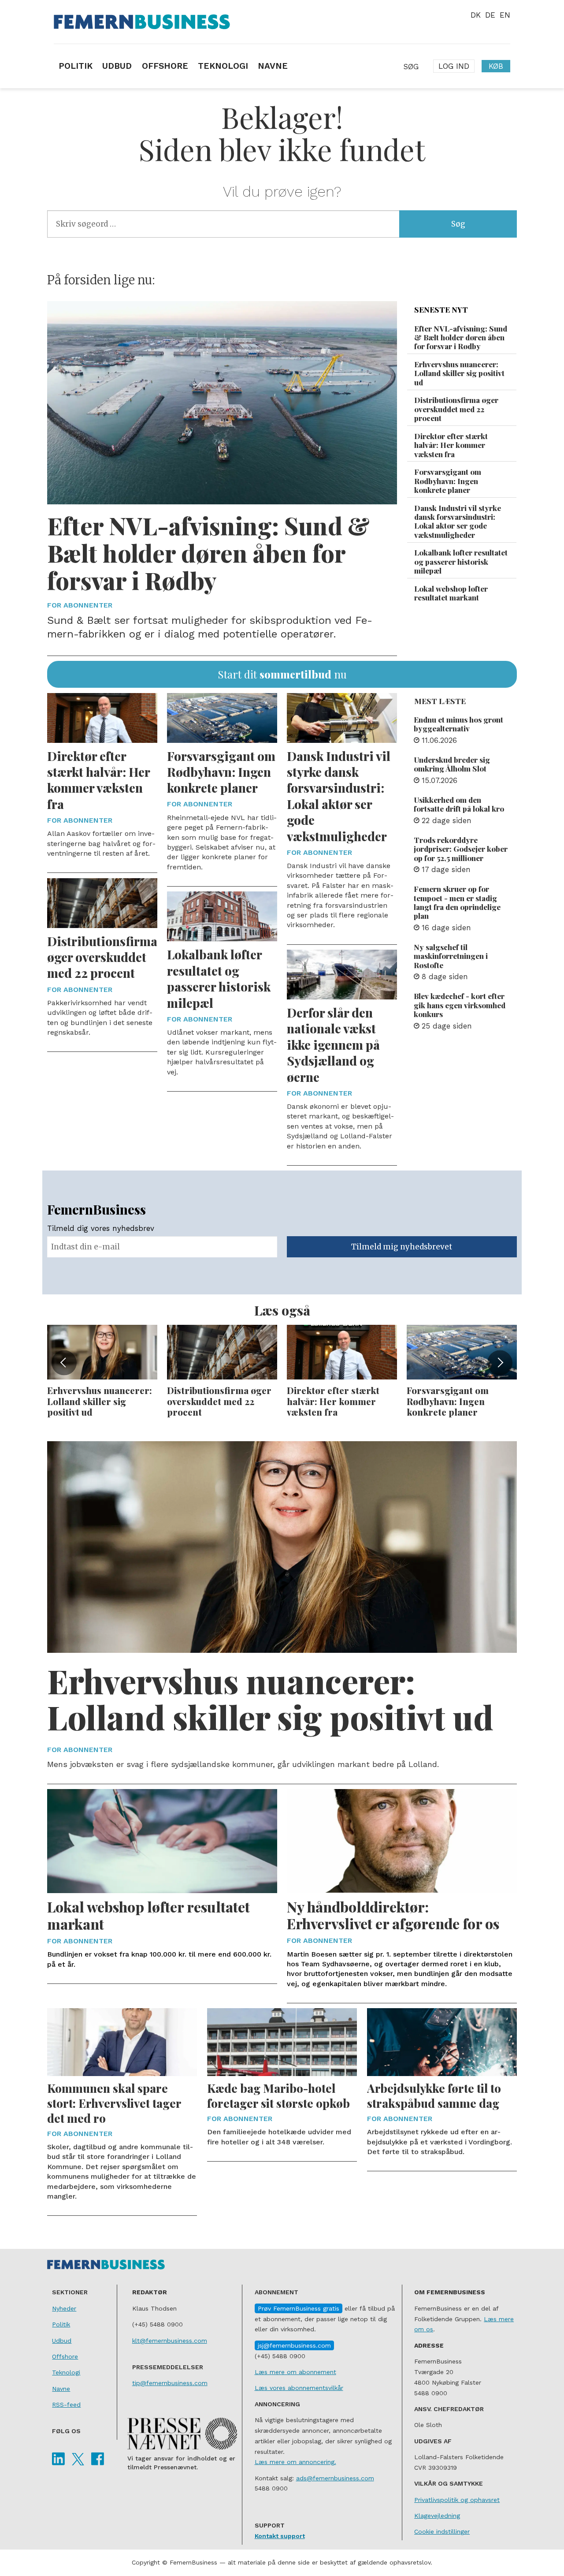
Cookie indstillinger (442, 2531)
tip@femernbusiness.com (170, 2383)
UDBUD (117, 66)
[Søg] (411, 66)
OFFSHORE (165, 66)
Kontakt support (280, 2536)
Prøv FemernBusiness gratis (299, 2308)
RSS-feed (66, 2405)
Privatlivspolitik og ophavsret (457, 2500)
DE (490, 15)
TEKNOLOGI (223, 66)
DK (476, 15)
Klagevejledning (437, 2516)
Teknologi (66, 2372)
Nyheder (64, 2308)
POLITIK (76, 66)
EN (505, 15)
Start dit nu (282, 674)
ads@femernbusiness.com (335, 2478)
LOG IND (454, 66)
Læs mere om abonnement (295, 2372)
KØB (496, 66)
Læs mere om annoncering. (295, 2462)
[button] (64, 1363)
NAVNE (273, 66)
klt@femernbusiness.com (170, 2341)
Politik (61, 2324)
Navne (61, 2389)
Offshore (65, 2356)
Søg (458, 224)
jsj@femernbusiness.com (294, 2345)
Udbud (62, 2341)
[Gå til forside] (282, 22)
